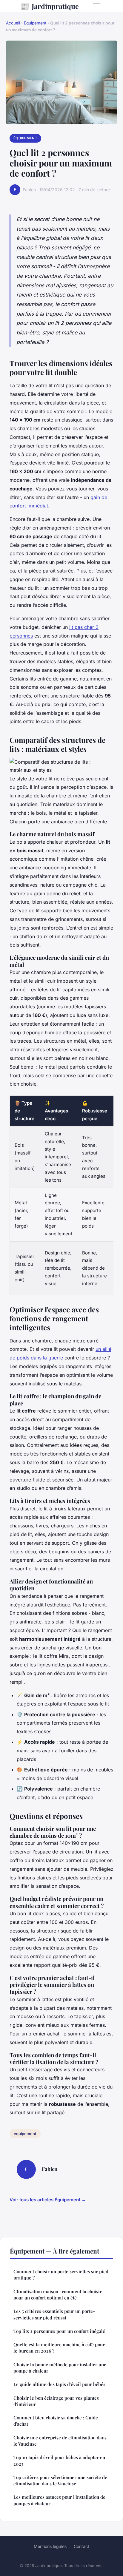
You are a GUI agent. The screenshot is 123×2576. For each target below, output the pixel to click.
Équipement (35, 23)
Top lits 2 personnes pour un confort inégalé (59, 2331)
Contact (82, 2546)
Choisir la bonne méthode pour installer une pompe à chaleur (60, 2368)
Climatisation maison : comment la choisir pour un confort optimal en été (58, 2295)
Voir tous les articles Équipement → (48, 2200)
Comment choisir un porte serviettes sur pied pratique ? (61, 2275)
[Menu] (97, 6)
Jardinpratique (50, 6)
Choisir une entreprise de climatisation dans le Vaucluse (60, 2441)
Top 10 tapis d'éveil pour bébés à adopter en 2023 (59, 2460)
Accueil (13, 23)
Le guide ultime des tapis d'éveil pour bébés (59, 2384)
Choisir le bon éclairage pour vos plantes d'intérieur (56, 2401)
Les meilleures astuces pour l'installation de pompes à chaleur (59, 2500)
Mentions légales (50, 2546)
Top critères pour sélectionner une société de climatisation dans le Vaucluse (60, 2480)
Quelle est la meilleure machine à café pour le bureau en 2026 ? (59, 2348)
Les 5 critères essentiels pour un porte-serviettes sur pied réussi (54, 2314)
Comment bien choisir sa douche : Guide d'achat (56, 2421)
